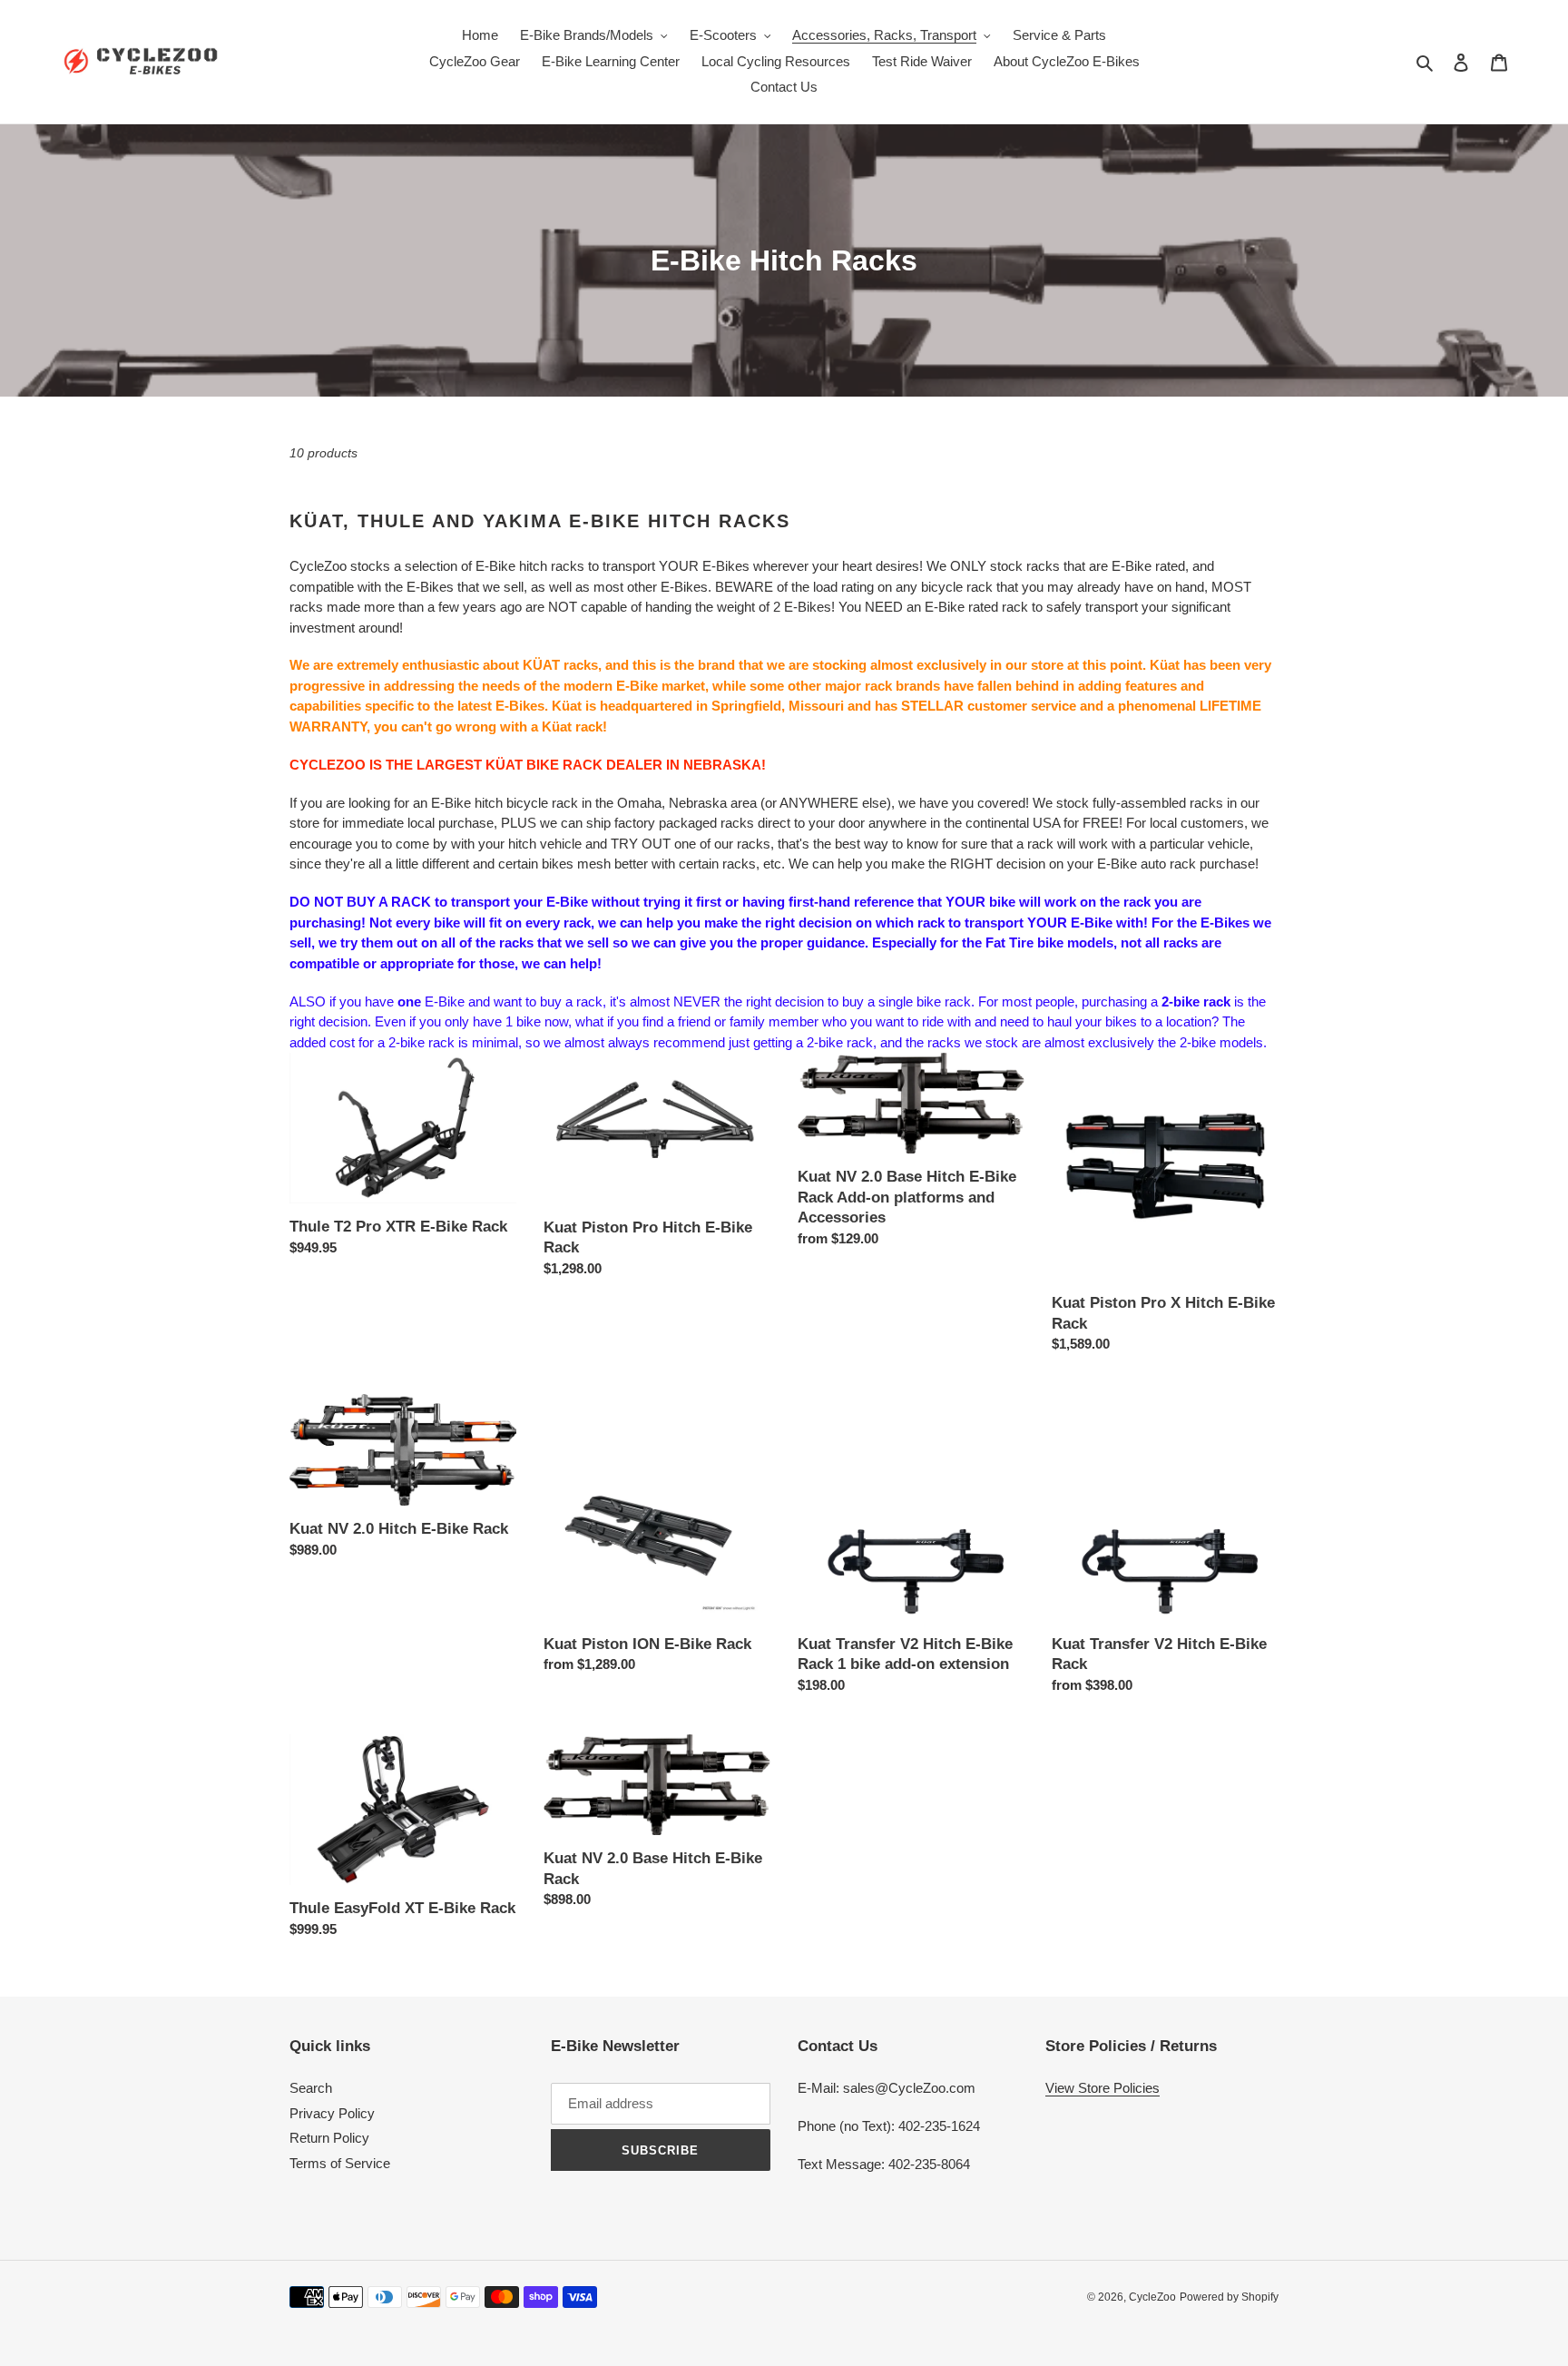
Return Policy (329, 2138)
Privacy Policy (332, 2113)
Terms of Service (340, 2163)
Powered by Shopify (1229, 2297)
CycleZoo (1152, 2297)
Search (311, 2088)
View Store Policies (1102, 2088)
